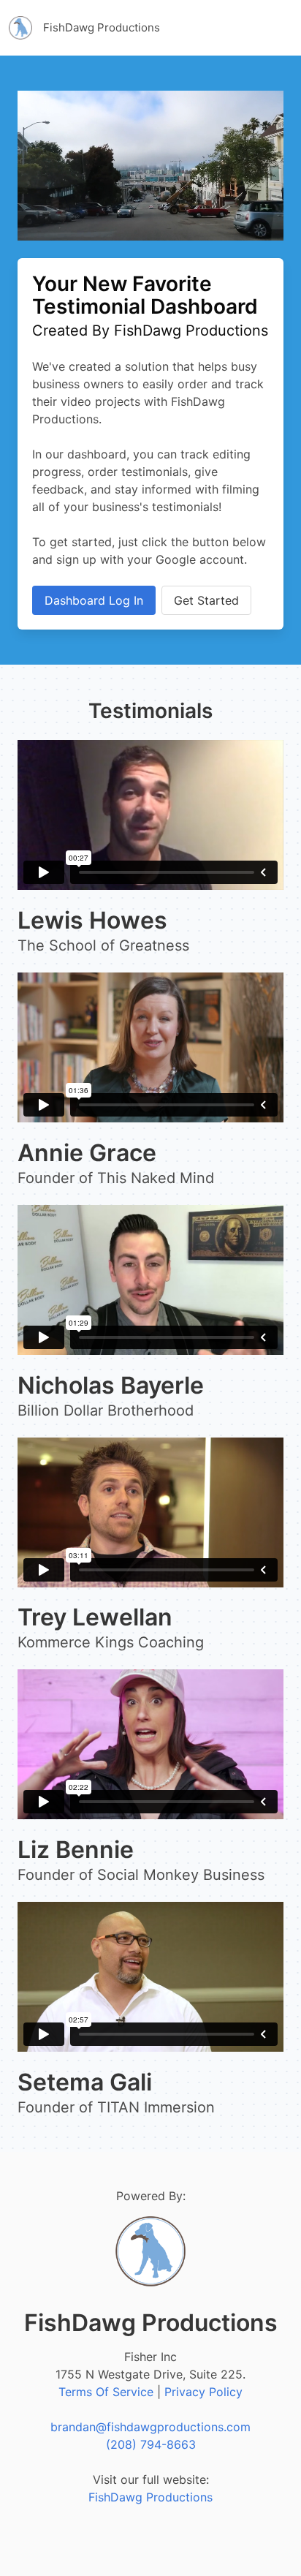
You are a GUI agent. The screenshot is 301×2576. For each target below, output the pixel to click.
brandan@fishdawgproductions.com (150, 2427)
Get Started (206, 600)
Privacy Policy (203, 2392)
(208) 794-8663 (151, 2444)
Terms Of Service (106, 2392)
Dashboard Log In (94, 600)
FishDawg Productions (150, 2497)
